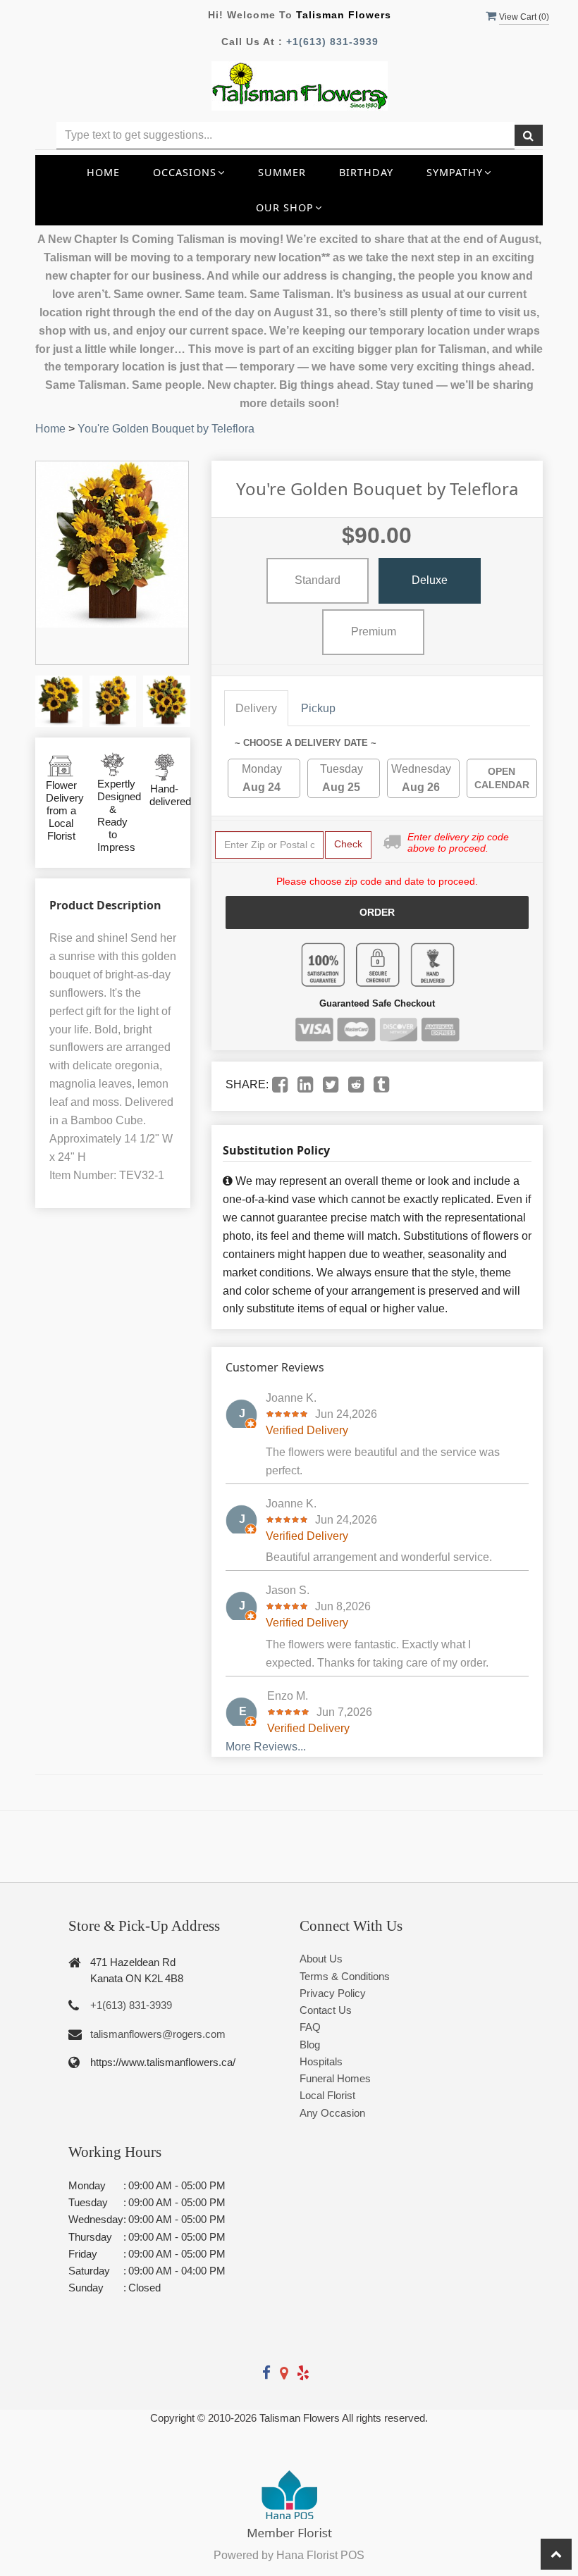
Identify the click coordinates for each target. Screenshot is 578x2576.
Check (348, 844)
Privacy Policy (333, 1993)
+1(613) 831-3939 (332, 42)
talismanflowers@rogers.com (158, 2034)
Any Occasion (332, 2113)
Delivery (256, 708)
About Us (321, 1959)
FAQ (310, 2027)
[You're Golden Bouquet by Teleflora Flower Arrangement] (59, 701)
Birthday (366, 172)
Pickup (318, 708)
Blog (310, 2045)
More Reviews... (266, 1747)
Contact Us (326, 2010)
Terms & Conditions (345, 1976)
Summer (282, 172)
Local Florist (327, 2095)
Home (103, 172)
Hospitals (321, 2061)
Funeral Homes (335, 2078)
